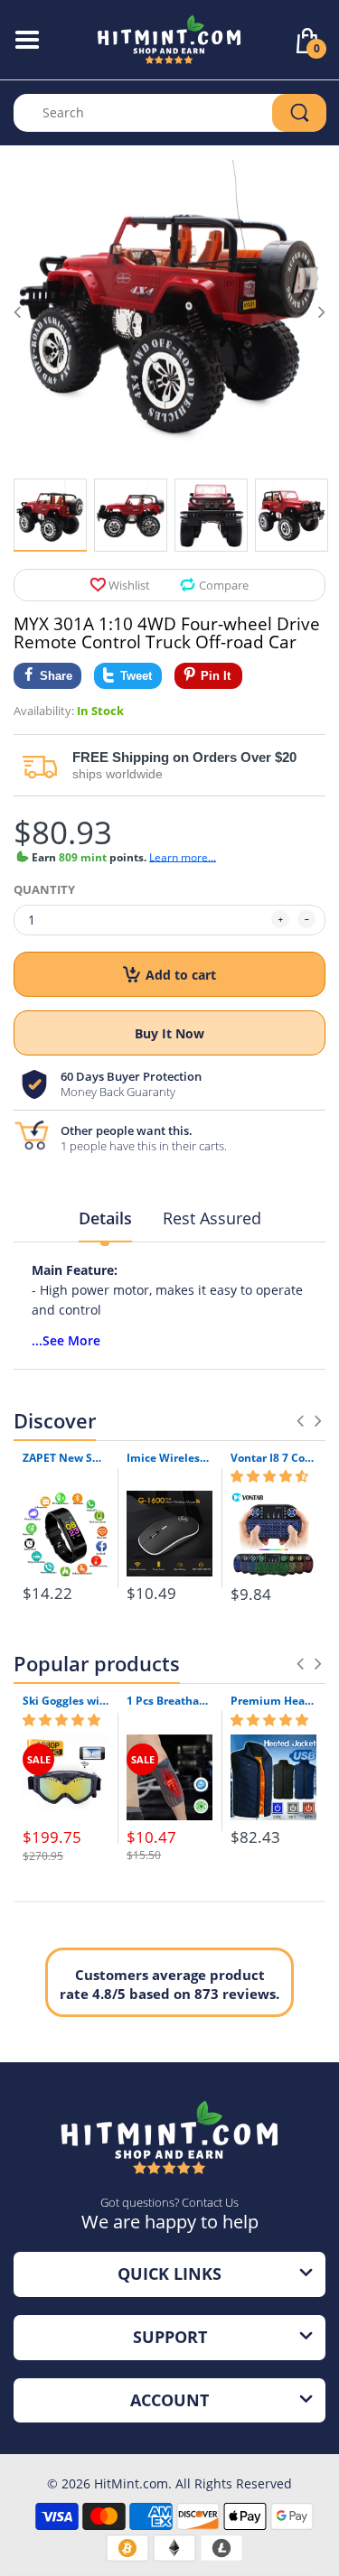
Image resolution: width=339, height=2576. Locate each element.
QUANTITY (44, 889)
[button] (269, 1476)
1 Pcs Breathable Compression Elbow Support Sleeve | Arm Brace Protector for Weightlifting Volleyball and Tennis (169, 1701)
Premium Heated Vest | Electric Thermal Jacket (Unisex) (273, 1701)
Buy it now (169, 1033)
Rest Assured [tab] (212, 1218)
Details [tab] (105, 1218)
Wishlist (129, 585)
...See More (66, 1340)
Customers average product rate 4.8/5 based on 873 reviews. (169, 1984)
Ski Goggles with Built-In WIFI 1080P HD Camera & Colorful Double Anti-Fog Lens (66, 1701)
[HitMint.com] (169, 38)
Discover (55, 1420)
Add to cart (181, 975)
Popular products (97, 1663)
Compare (224, 585)
